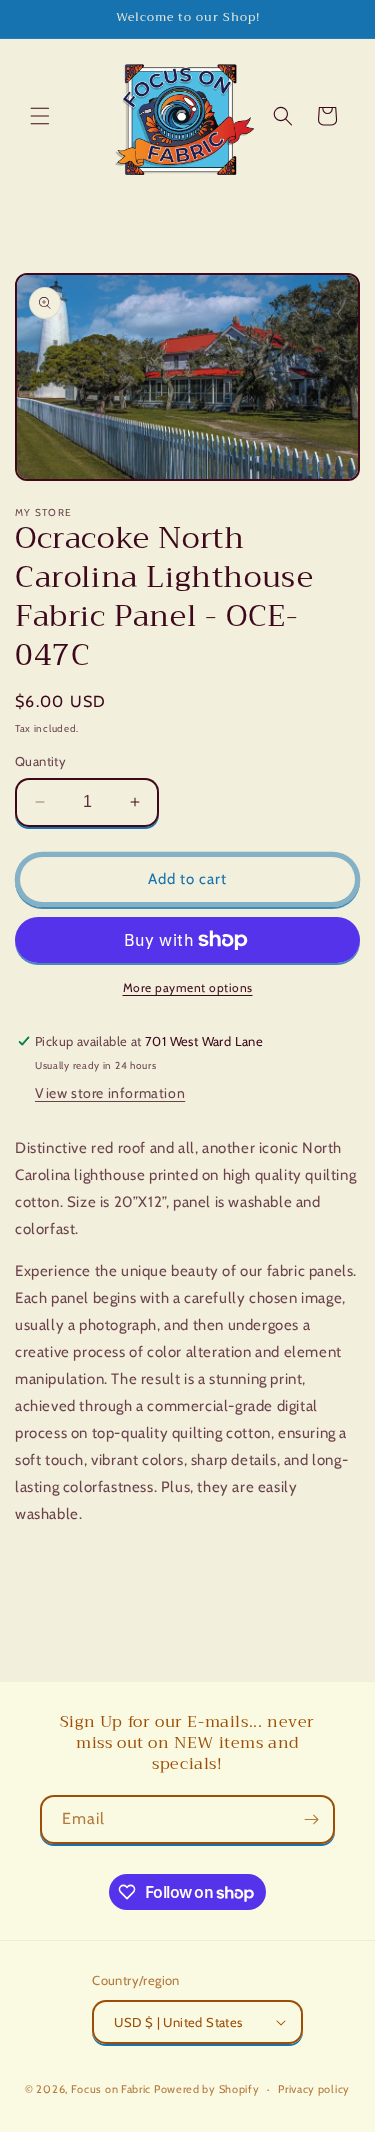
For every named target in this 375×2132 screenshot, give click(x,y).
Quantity (40, 761)
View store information (110, 1093)
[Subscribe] (311, 1819)
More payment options (188, 987)
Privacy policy (314, 2089)
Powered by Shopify (207, 2089)
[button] (40, 116)
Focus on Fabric (111, 2089)
